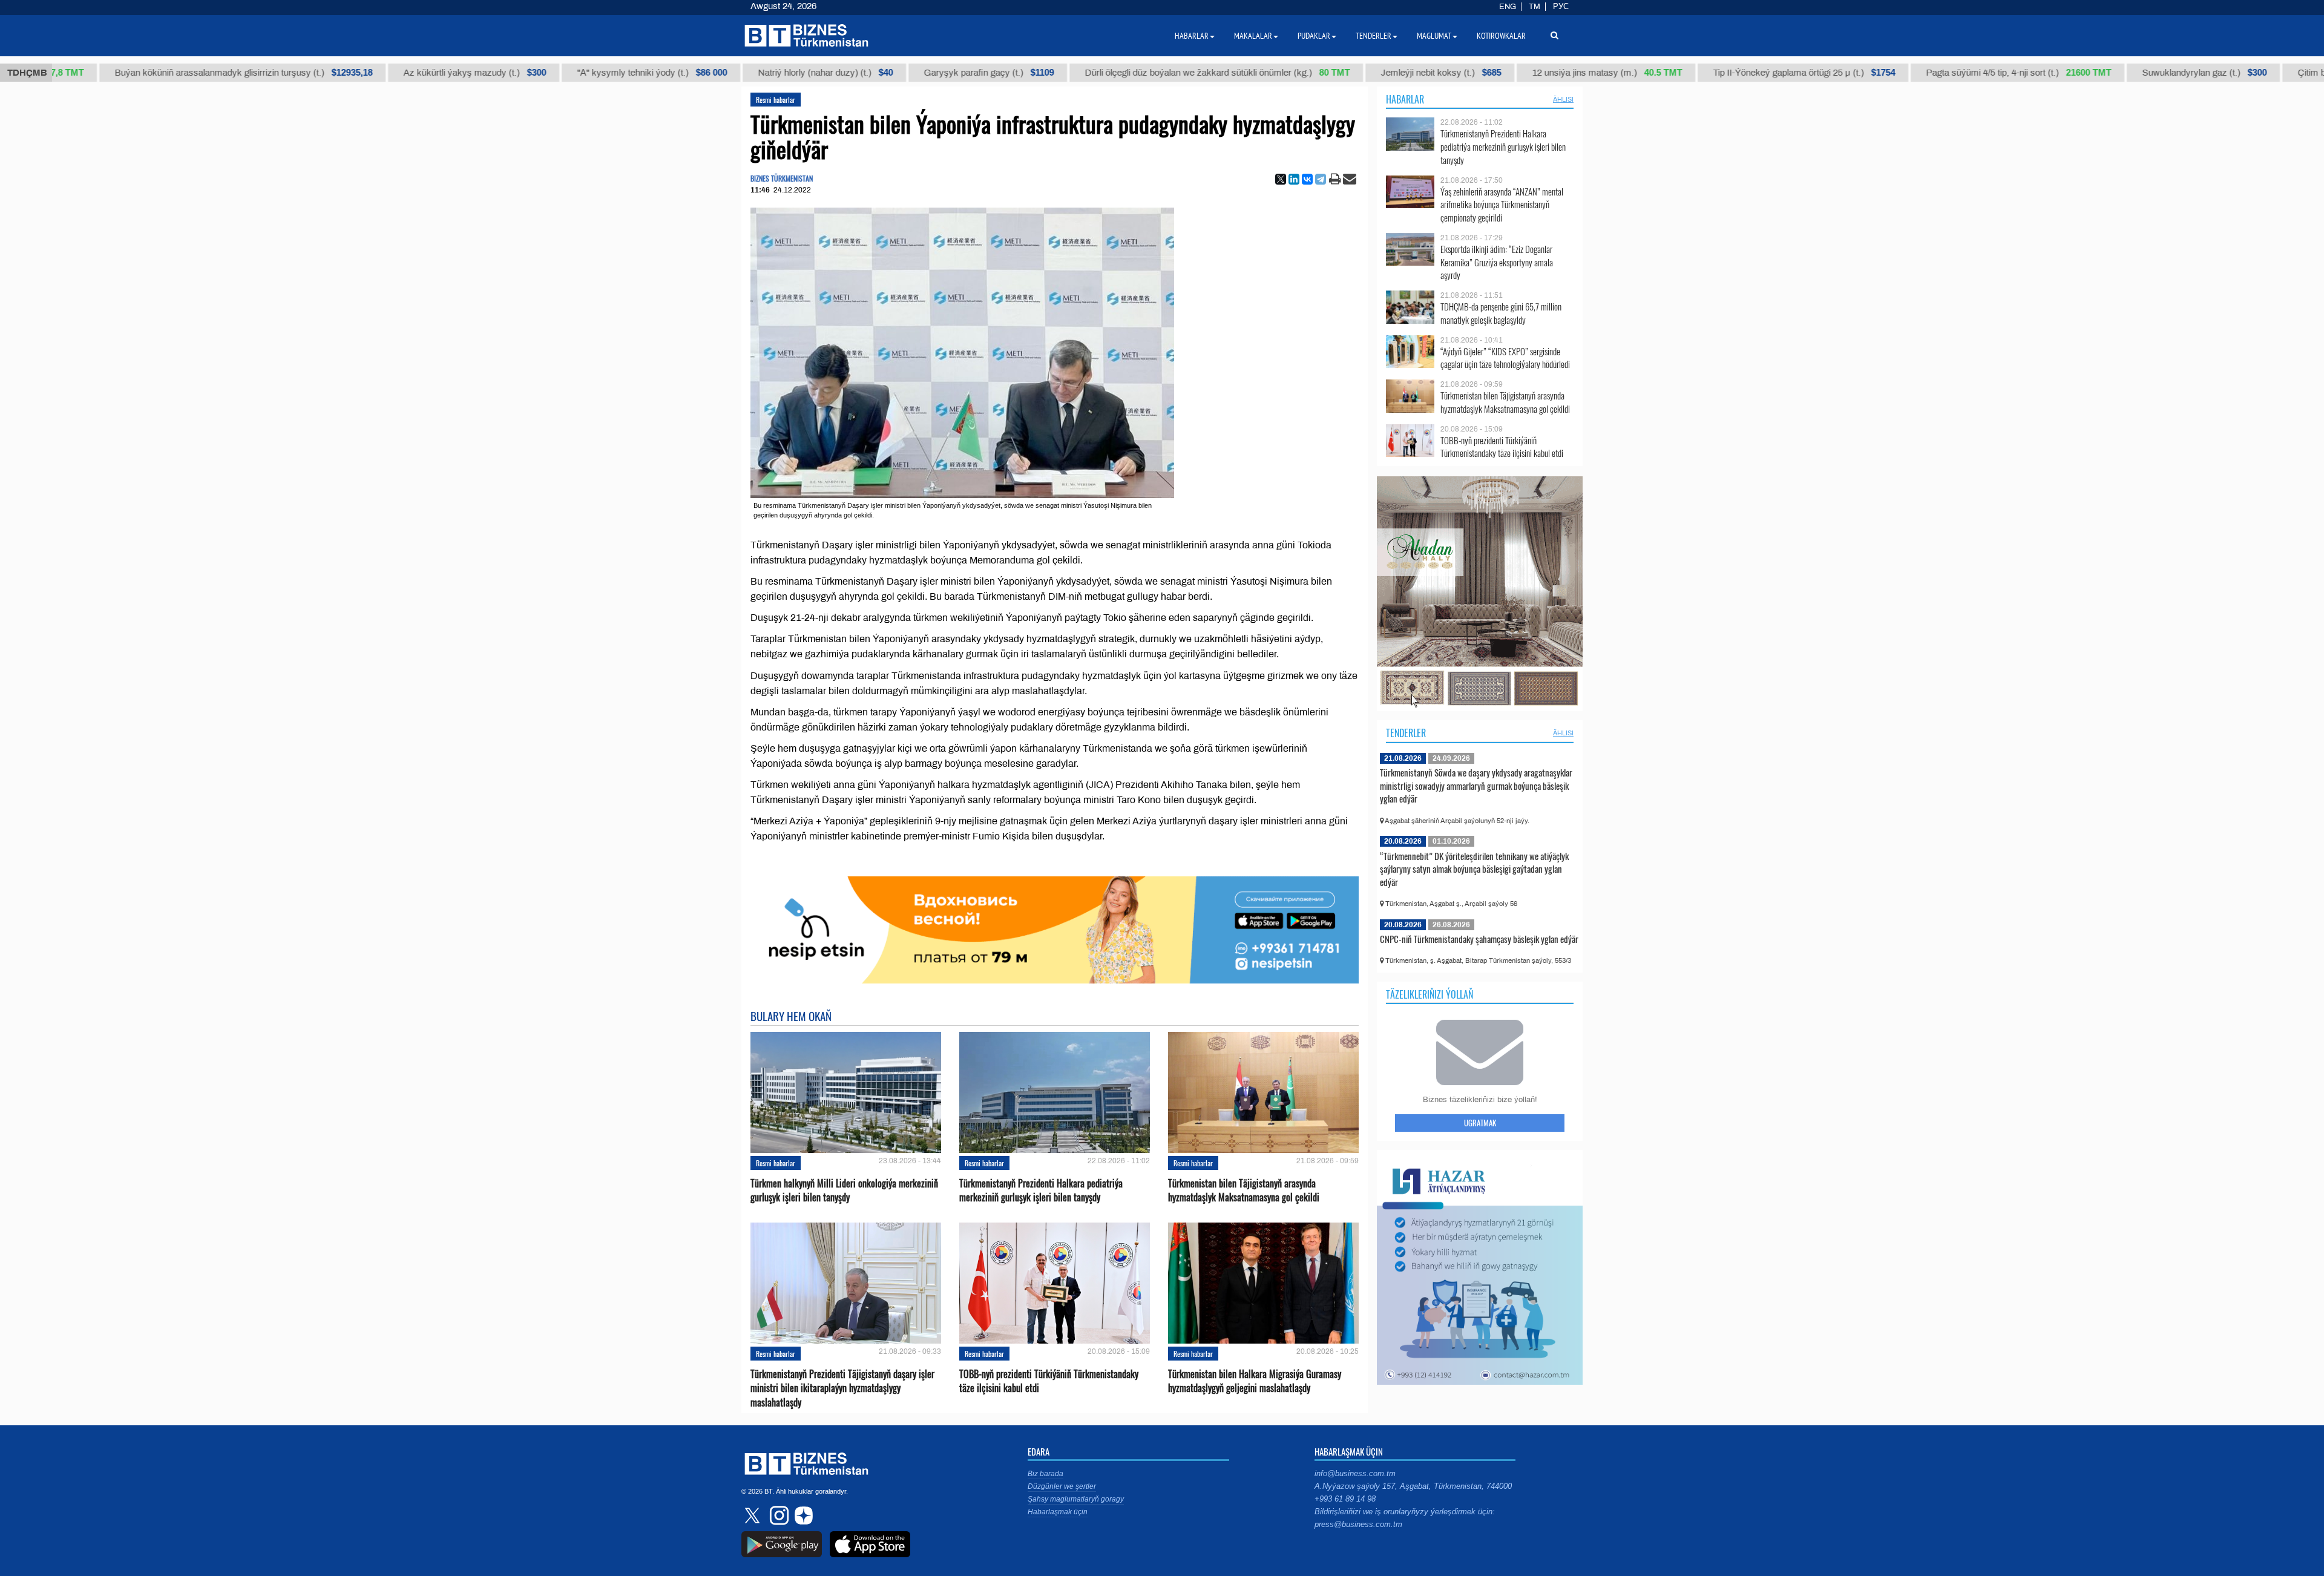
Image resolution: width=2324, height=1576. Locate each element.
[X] (1281, 179)
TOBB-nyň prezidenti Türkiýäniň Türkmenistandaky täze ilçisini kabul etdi (1049, 1381)
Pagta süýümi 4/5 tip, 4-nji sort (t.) (1936, 73)
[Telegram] (1321, 179)
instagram (778, 1515)
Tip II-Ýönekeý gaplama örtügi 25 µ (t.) (1722, 73)
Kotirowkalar (1501, 36)
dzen (802, 1515)
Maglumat (1434, 36)
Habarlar (1405, 99)
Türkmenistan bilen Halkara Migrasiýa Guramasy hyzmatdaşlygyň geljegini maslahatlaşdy (1255, 1381)
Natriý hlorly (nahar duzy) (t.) (743, 73)
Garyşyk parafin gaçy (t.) (906, 73)
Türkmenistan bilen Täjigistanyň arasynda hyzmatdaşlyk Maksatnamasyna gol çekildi (1244, 1190)
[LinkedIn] (1294, 179)
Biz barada (1045, 1474)
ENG (1508, 7)
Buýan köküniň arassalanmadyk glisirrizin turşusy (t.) (161, 73)
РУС (1561, 7)
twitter (753, 1515)
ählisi (1563, 99)
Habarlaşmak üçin (1058, 1512)
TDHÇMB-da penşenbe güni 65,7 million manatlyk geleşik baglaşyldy (1501, 313)
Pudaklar (1314, 36)
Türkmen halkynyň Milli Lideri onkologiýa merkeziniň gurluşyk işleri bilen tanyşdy (844, 1190)
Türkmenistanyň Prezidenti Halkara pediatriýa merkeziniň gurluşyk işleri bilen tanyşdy (1041, 1190)
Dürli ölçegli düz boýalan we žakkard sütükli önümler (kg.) (1135, 73)
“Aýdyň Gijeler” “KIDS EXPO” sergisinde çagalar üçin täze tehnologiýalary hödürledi (1505, 358)
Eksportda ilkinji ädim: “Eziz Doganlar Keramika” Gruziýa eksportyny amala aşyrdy (1497, 262)
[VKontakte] (1307, 179)
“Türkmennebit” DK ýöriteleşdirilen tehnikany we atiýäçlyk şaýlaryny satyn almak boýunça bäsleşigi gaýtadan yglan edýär (1474, 869)
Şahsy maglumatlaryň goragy (1076, 1499)
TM (1535, 7)
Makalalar (1253, 36)
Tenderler (1406, 733)
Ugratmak (1480, 1123)
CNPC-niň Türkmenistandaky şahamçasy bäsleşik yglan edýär (1479, 939)
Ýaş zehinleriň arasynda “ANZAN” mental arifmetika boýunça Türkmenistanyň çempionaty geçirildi (1502, 205)
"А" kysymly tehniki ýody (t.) (570, 73)
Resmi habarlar (776, 100)
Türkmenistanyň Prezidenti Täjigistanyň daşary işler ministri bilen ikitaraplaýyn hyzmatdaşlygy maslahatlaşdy (842, 1388)
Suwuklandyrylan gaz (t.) (2122, 73)
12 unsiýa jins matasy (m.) (1525, 73)
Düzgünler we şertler (1062, 1486)
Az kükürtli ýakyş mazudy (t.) (392, 73)
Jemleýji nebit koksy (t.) (1358, 73)
